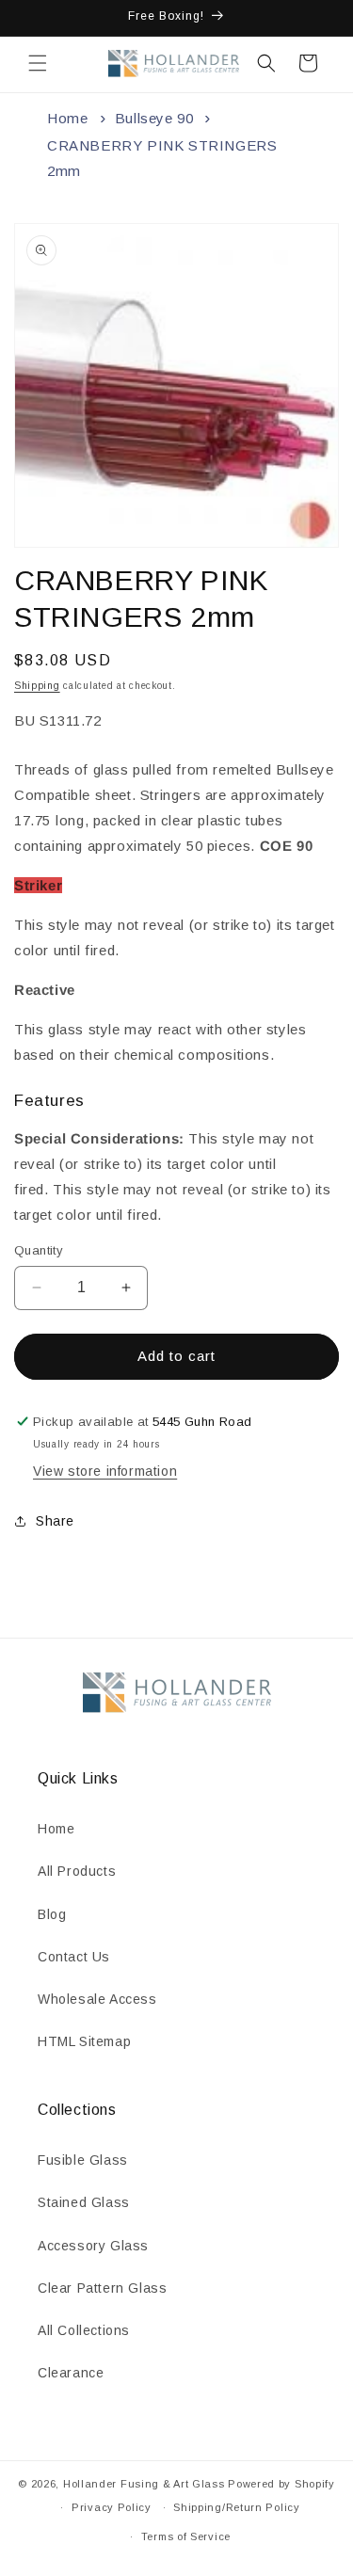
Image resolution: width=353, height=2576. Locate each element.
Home (67, 118)
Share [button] (55, 1521)
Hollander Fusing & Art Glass (144, 2484)
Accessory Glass (93, 2246)
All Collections (84, 2330)
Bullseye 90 (154, 118)
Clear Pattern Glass (102, 2288)
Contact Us (74, 1957)
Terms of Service (186, 2536)
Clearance (71, 2373)
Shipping (37, 686)
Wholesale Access (97, 1999)
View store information (105, 1471)
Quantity (39, 1250)
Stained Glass (84, 2202)
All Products (77, 1871)
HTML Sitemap (84, 2041)
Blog (52, 1914)
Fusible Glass (83, 2160)
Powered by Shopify (281, 2484)
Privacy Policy (112, 2507)
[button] (38, 63)
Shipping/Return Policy (236, 2507)
